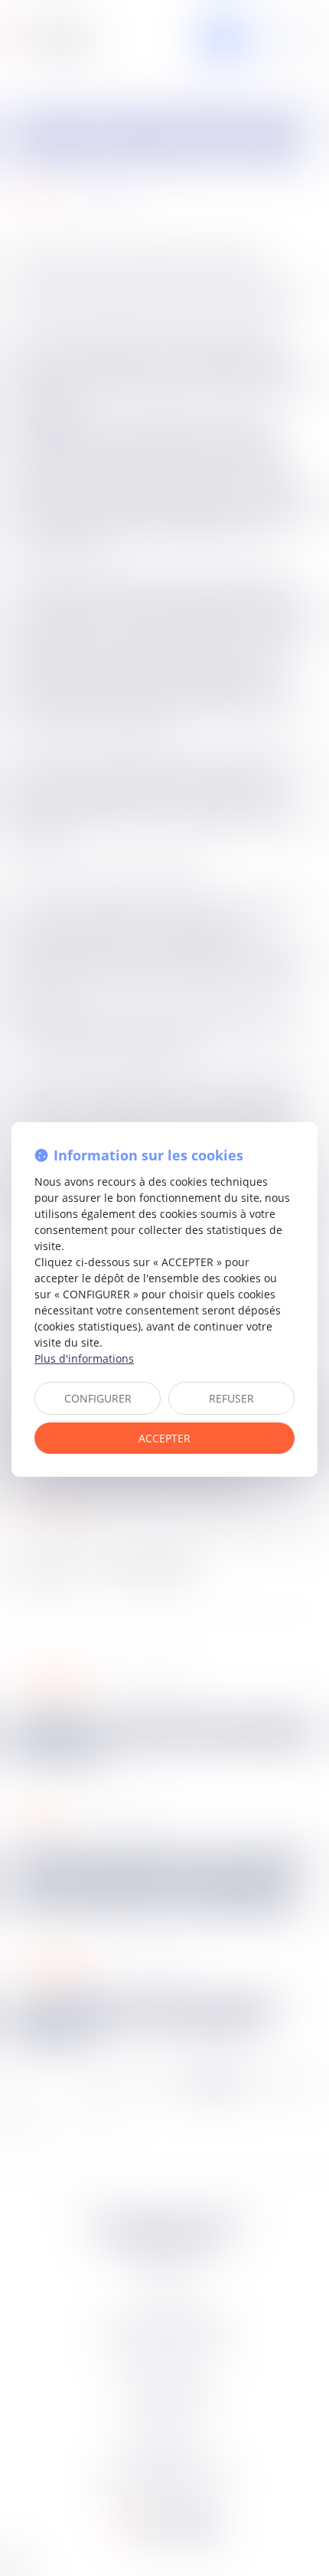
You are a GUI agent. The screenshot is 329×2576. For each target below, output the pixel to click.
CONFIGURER (98, 1398)
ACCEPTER (164, 1438)
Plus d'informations (84, 1358)
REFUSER (231, 1398)
